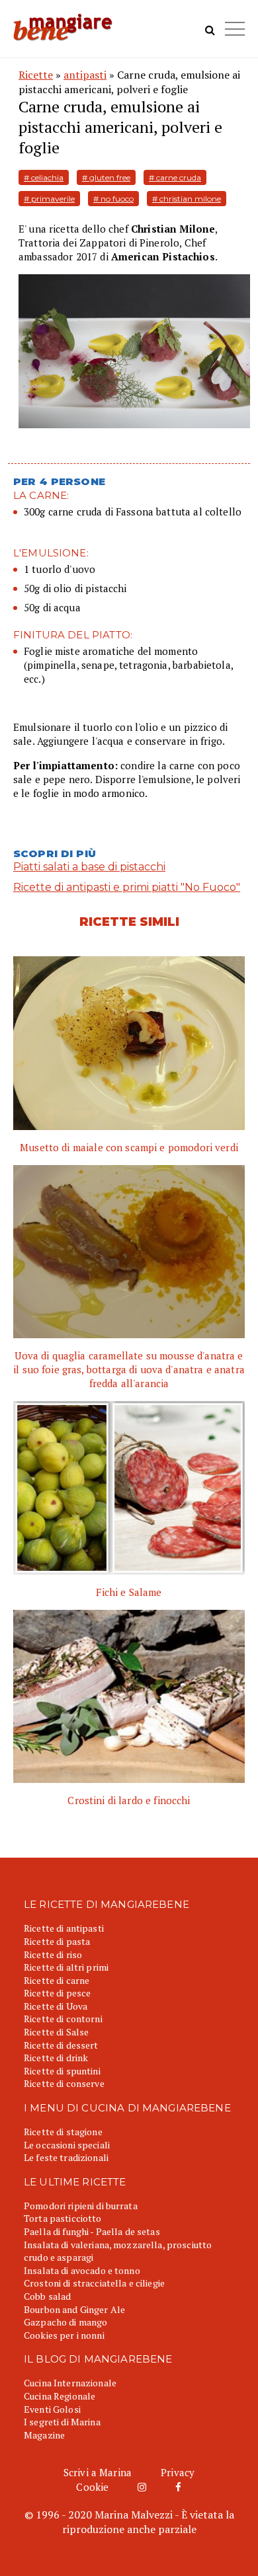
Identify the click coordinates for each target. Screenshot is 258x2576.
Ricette (36, 75)
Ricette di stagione (63, 2132)
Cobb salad (47, 2296)
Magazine (44, 2435)
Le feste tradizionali (66, 2157)
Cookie (92, 2487)
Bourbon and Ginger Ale (74, 2309)
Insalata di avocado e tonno (82, 2270)
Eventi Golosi (52, 2409)
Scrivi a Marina (98, 2472)
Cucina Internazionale (70, 2383)
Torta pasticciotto (63, 2218)
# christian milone (187, 199)
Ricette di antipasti (64, 1928)
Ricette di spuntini (62, 2071)
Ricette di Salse (56, 2032)
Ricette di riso (53, 1954)
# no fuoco (113, 199)
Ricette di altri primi (66, 1967)
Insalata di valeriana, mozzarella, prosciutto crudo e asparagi (118, 2251)
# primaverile (49, 199)
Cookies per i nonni (64, 2335)
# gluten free (106, 177)
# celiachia (44, 177)
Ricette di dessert (61, 2045)
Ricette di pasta (57, 1941)
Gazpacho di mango (65, 2322)
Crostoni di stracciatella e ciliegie (94, 2283)
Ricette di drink (56, 2058)
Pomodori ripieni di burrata (81, 2206)
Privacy (178, 2472)
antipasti (85, 75)
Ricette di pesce (57, 1993)
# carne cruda (175, 177)
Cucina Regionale (60, 2396)
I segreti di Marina (62, 2422)
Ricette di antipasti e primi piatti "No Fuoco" (127, 887)
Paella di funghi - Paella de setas (92, 2231)
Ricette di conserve (64, 2083)
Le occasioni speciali (67, 2145)
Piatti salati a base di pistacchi (89, 867)
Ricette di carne (57, 1980)
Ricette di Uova (56, 2006)
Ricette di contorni (63, 2019)
